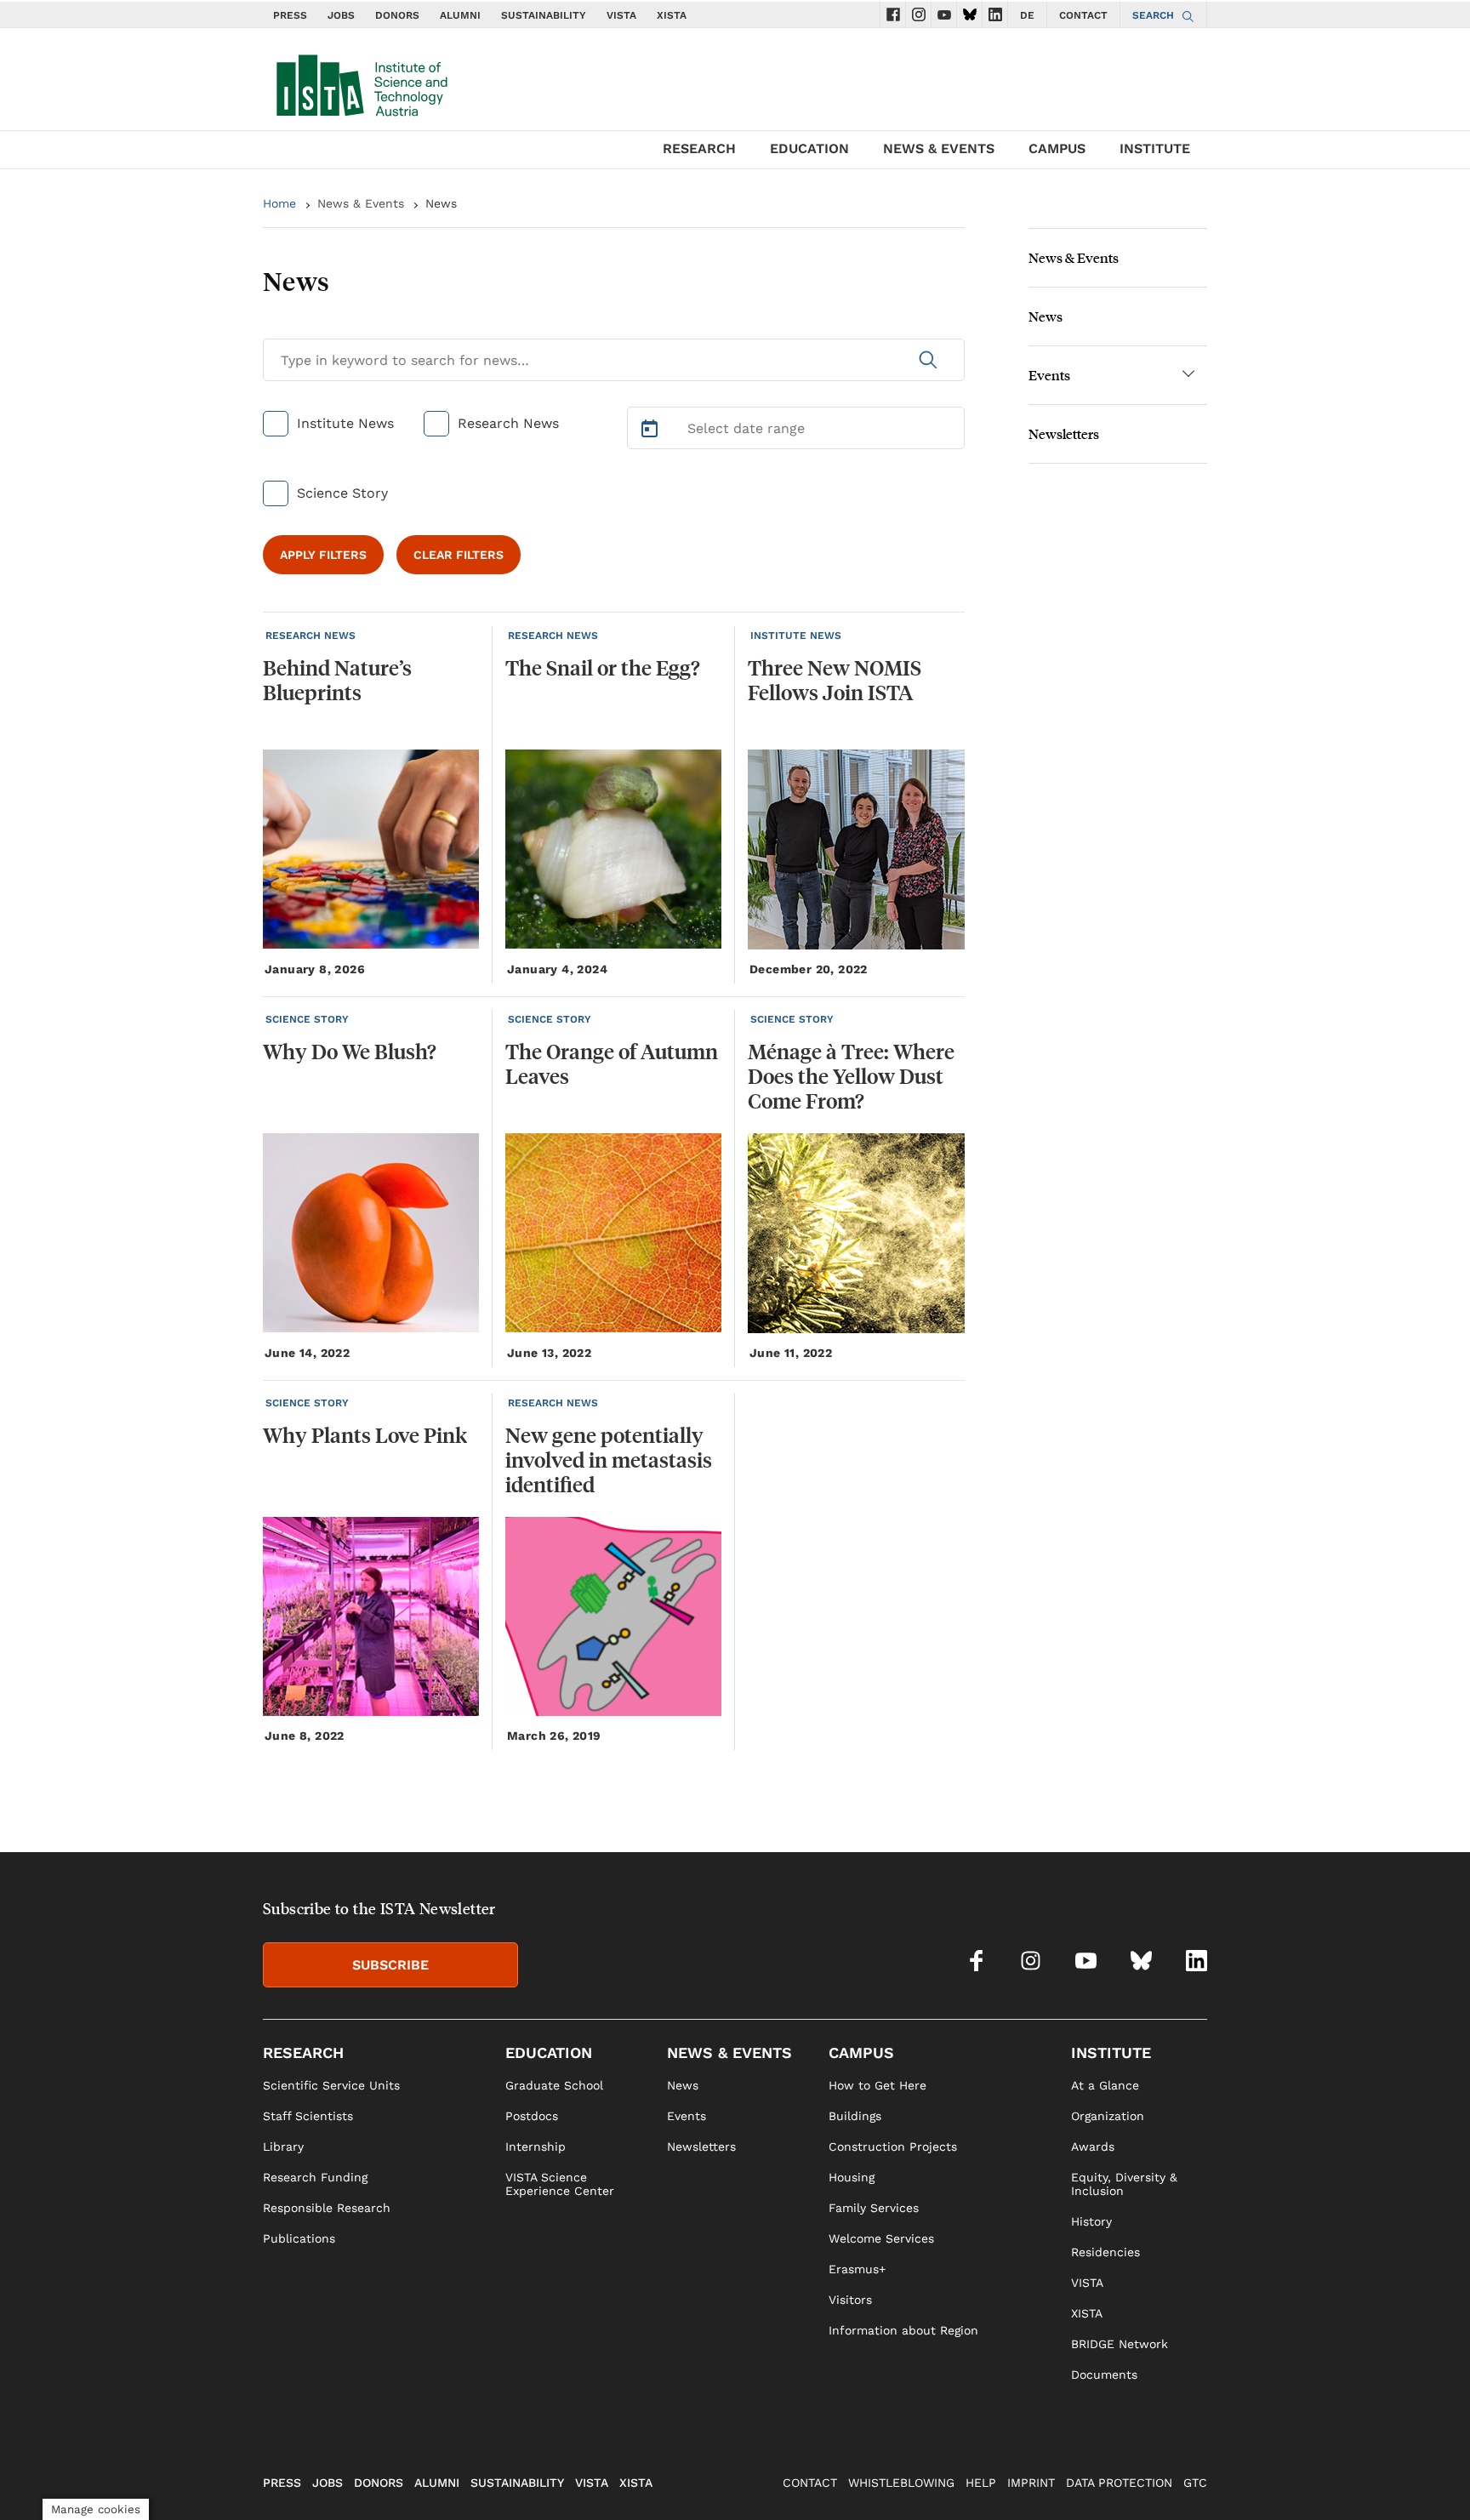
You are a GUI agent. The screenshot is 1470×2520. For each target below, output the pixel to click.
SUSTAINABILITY (544, 15)
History (1091, 2221)
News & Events (361, 203)
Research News (508, 423)
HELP (981, 2483)
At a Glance (1105, 2085)
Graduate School (554, 2085)
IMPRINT (1031, 2483)
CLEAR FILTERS (459, 555)
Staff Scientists (308, 2116)
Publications (299, 2238)
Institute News (345, 423)
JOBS (341, 15)
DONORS (397, 15)
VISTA (621, 15)
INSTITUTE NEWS (796, 636)
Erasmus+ (857, 2269)
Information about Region (903, 2330)
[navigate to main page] (361, 82)
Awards (1093, 2147)
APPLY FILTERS (323, 555)
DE (1027, 15)
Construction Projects (893, 2147)
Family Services (874, 2208)
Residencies (1105, 2252)
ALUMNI (460, 15)
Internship (536, 2147)
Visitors (850, 2300)
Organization (1108, 2116)
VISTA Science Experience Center (560, 2184)
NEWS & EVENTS (939, 148)
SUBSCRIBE (390, 1965)
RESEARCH (699, 148)
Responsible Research (327, 2208)
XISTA (672, 15)
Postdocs (532, 2116)
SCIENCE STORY (307, 1019)
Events (1049, 375)
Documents (1104, 2375)
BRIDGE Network (1120, 2344)
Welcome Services (881, 2238)
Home (279, 203)
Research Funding (315, 2177)
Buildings (855, 2116)
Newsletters (1064, 433)
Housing (852, 2177)
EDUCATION (809, 148)
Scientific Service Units (331, 2085)
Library (283, 2147)
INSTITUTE (1155, 148)
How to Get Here (877, 2085)
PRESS (290, 15)
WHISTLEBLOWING (901, 2483)
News (1046, 316)
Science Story (342, 493)
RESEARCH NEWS (311, 636)
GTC (1195, 2483)
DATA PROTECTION (1119, 2483)
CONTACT (1083, 15)
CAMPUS (1057, 148)
